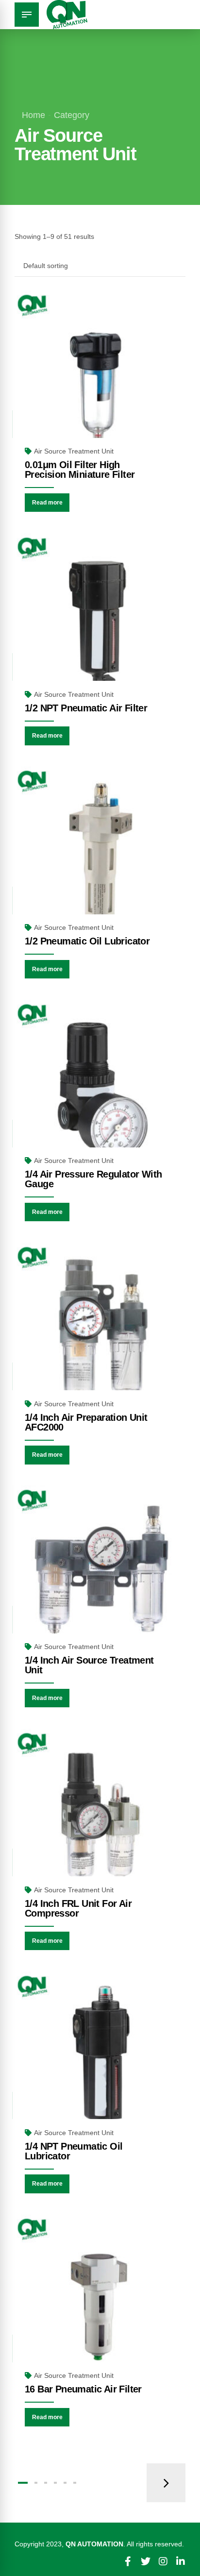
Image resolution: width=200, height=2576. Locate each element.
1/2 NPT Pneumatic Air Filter (86, 708)
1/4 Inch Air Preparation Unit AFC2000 (86, 1422)
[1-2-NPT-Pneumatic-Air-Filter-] (100, 621)
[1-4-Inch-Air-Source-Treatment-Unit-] (100, 1573)
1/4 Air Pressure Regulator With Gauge (93, 1179)
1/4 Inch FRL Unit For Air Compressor (78, 1908)
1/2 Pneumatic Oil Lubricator (87, 941)
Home (33, 115)
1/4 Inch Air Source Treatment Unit (89, 1665)
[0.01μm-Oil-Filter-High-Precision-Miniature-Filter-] (100, 378)
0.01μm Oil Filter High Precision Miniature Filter (80, 470)
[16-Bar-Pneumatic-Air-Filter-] (100, 2302)
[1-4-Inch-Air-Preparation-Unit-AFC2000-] (100, 1330)
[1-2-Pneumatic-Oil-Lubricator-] (100, 854)
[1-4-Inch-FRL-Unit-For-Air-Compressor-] (100, 1817)
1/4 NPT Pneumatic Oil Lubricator (74, 2151)
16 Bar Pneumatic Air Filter (83, 2389)
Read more (47, 503)
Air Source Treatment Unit (74, 451)
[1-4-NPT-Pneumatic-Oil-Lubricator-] (100, 2059)
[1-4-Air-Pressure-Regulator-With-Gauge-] (100, 1088)
